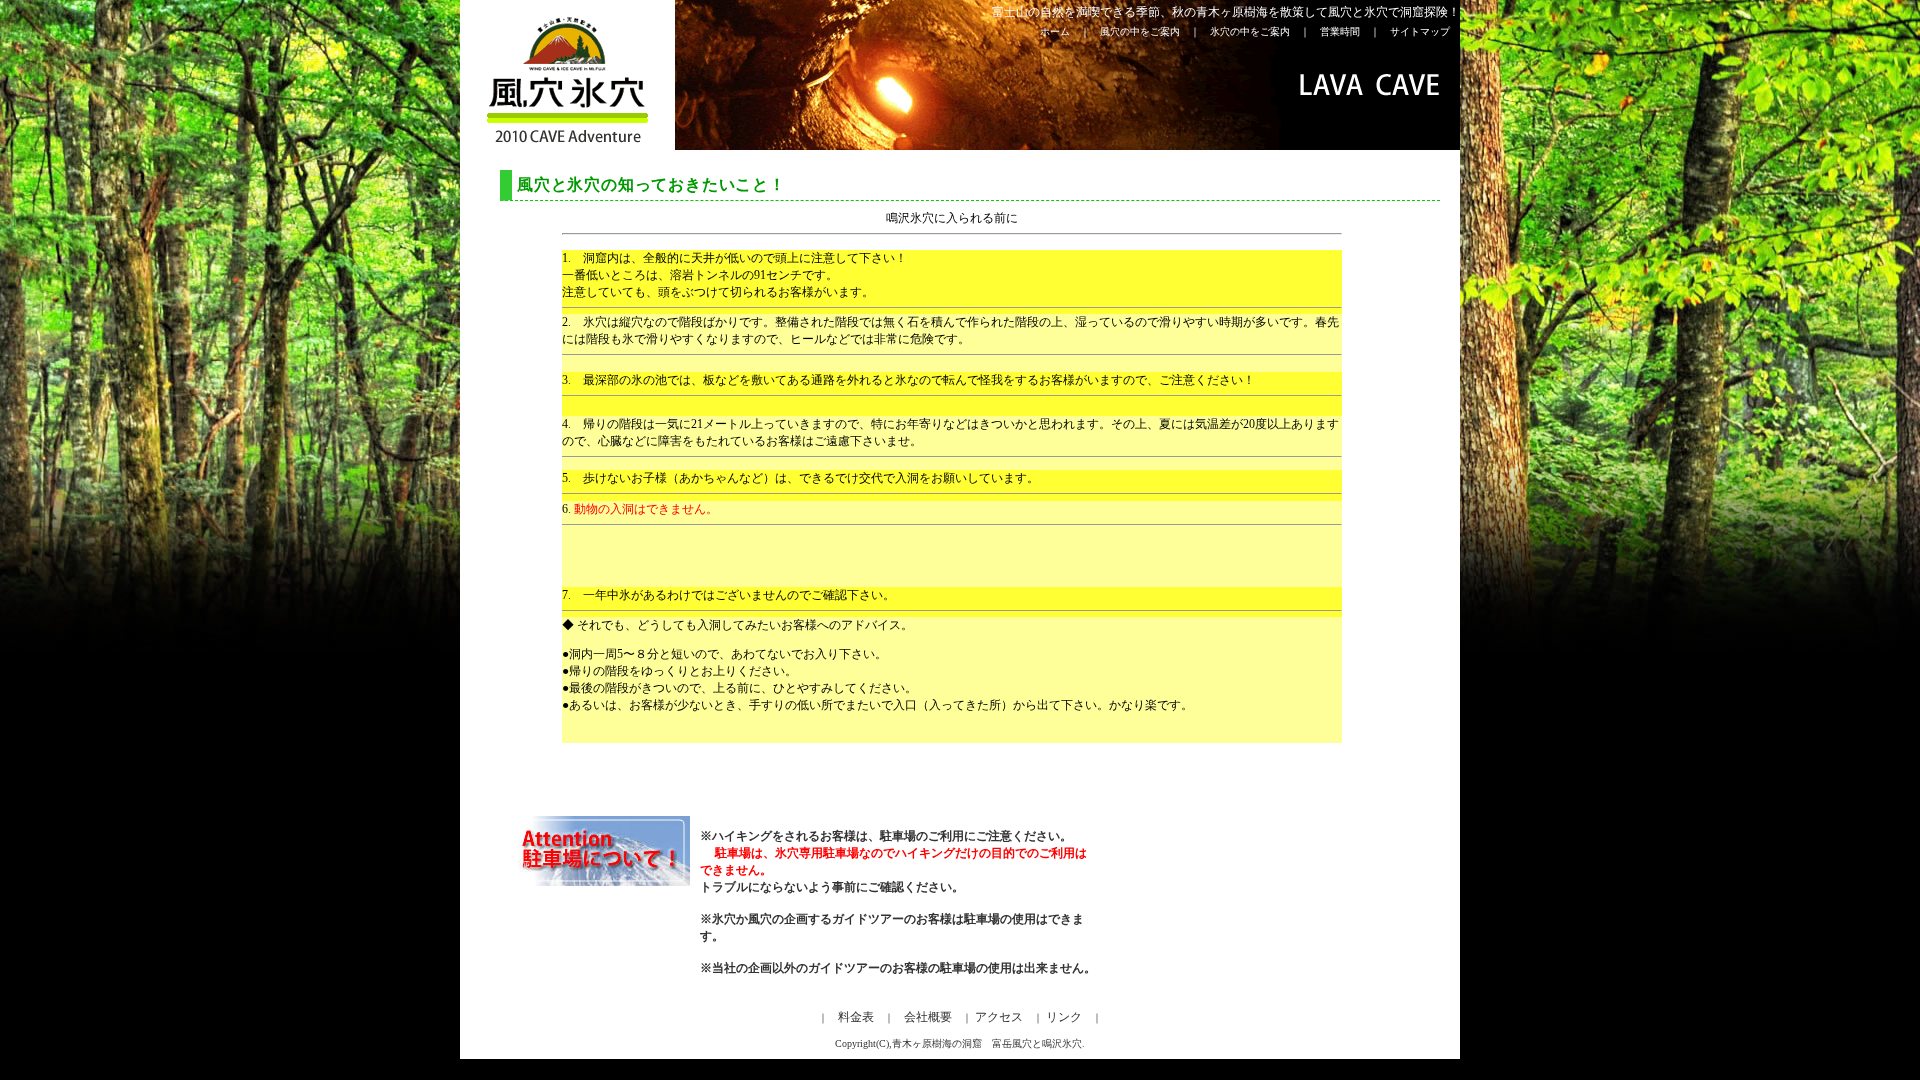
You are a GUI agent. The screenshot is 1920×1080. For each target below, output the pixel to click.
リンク (1064, 1017)
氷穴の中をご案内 (1255, 31)
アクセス (997, 1017)
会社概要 (928, 1017)
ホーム (1055, 31)
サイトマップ (1415, 31)
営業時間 (1345, 31)
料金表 (856, 1017)
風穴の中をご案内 (1145, 31)
